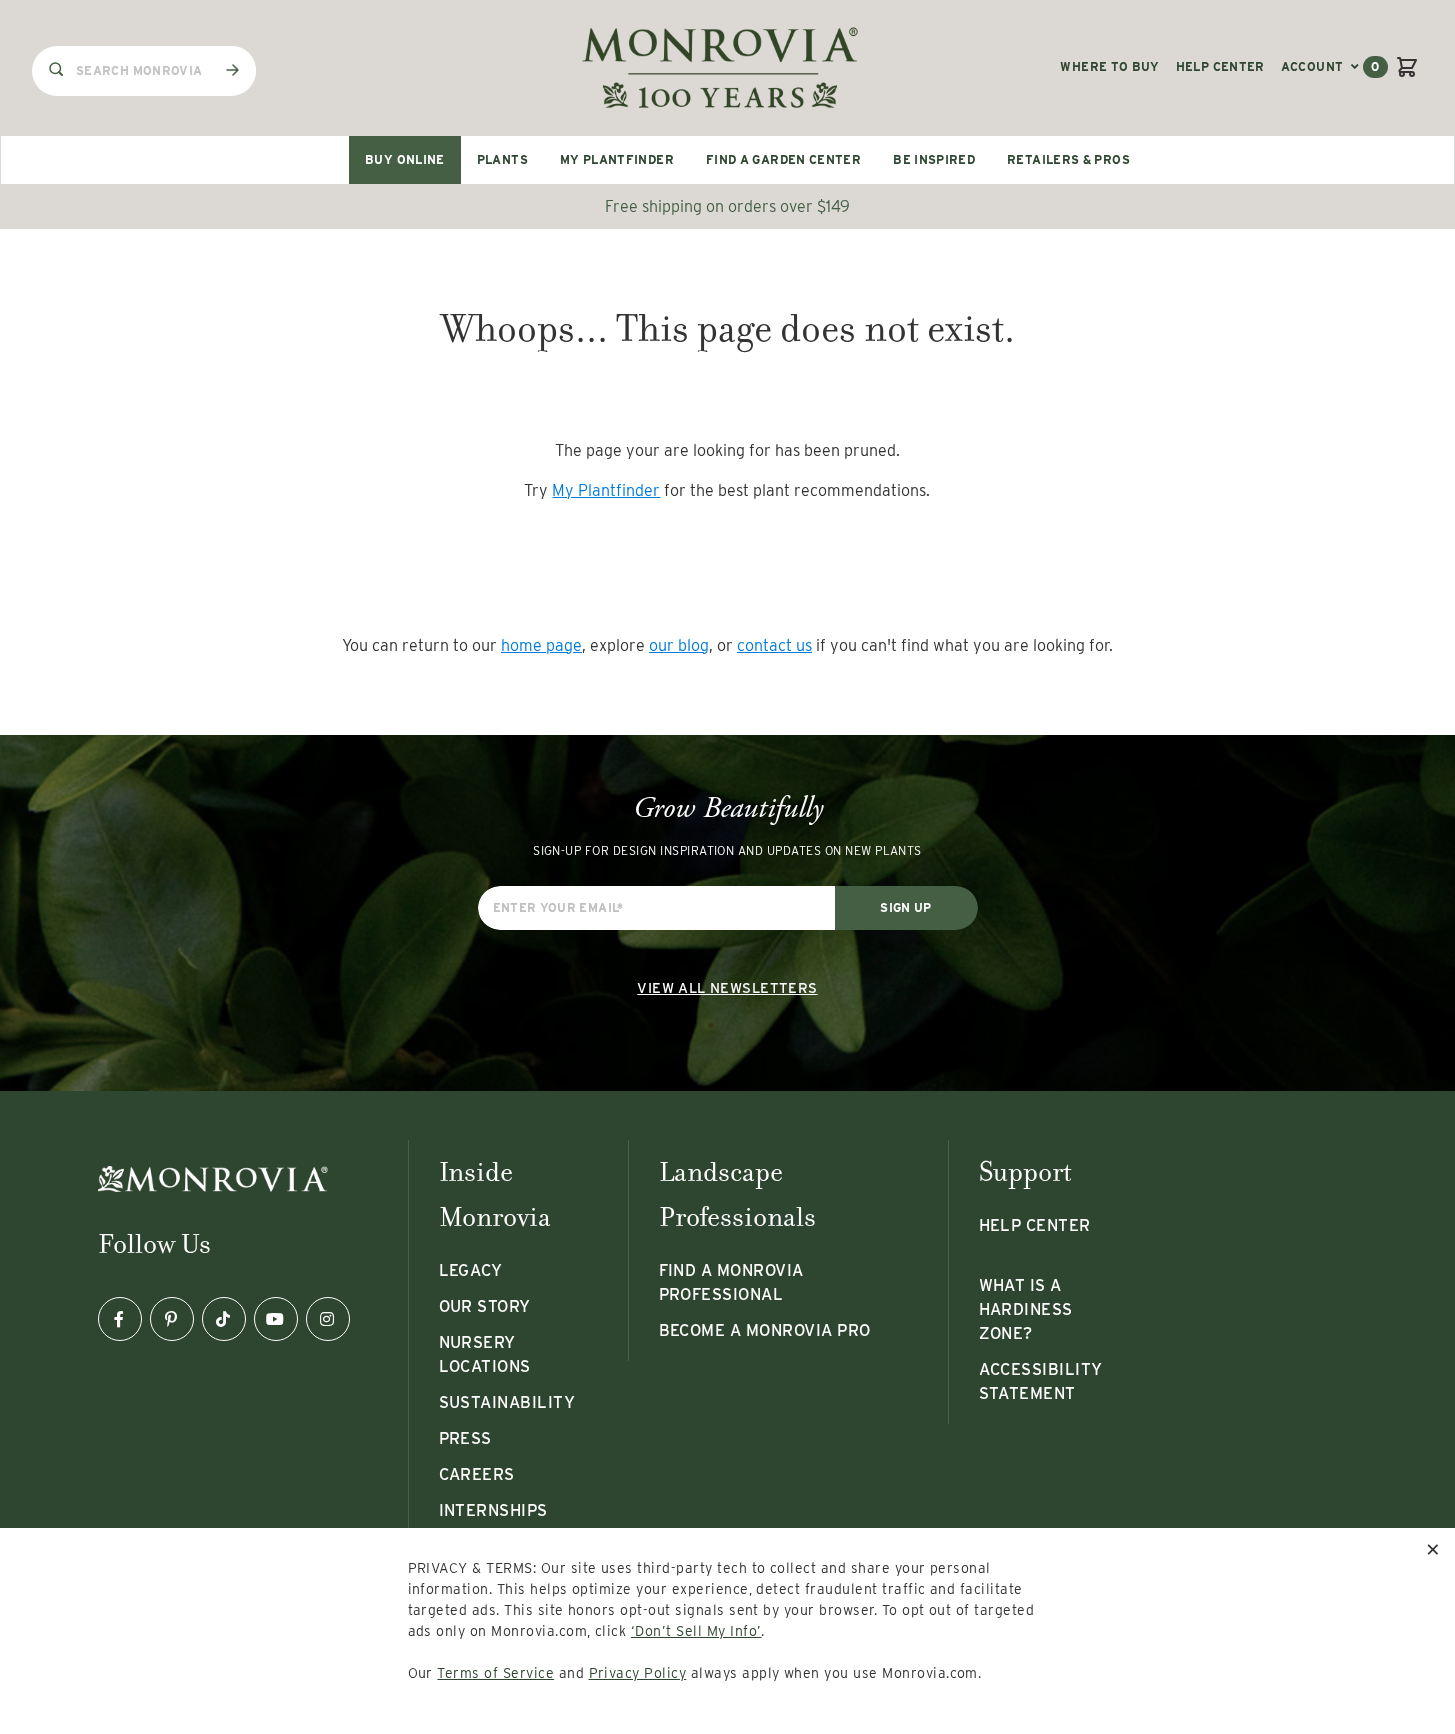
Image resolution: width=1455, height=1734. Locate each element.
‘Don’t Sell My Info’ (696, 1631)
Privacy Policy (638, 1673)
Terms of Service (495, 1673)
